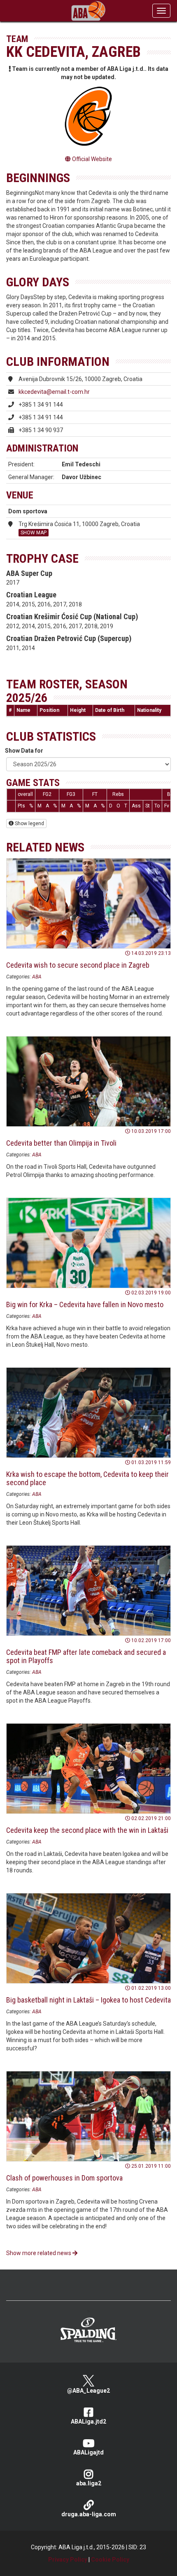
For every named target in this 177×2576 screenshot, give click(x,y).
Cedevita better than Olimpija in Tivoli (61, 1143)
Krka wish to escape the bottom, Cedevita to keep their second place (87, 1478)
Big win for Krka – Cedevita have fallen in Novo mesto (85, 1304)
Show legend (29, 824)
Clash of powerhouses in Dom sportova (64, 2178)
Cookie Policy (110, 2560)
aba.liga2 (89, 2483)
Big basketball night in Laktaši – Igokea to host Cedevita (88, 2000)
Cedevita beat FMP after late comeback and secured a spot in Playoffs (86, 1656)
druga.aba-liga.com (89, 2514)
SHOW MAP (34, 533)
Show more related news (39, 2253)
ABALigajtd (88, 2452)
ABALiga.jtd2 (88, 2422)
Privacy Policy (68, 2560)
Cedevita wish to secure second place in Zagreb (78, 965)
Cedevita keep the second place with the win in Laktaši (87, 1830)
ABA (37, 977)
